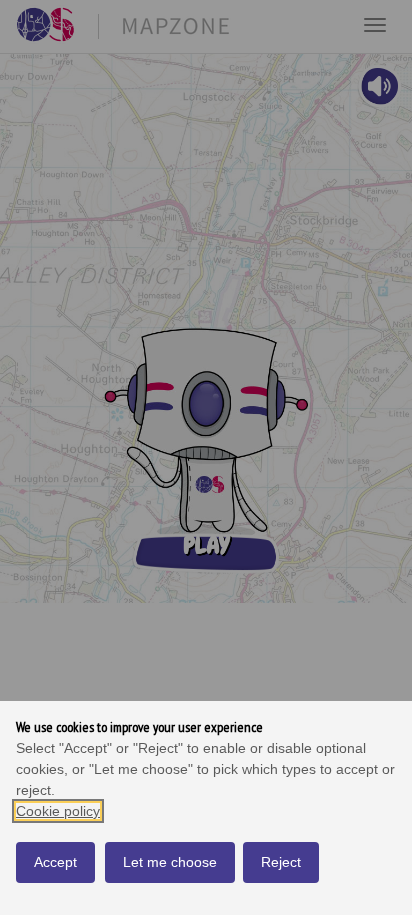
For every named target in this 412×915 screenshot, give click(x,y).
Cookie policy (58, 811)
